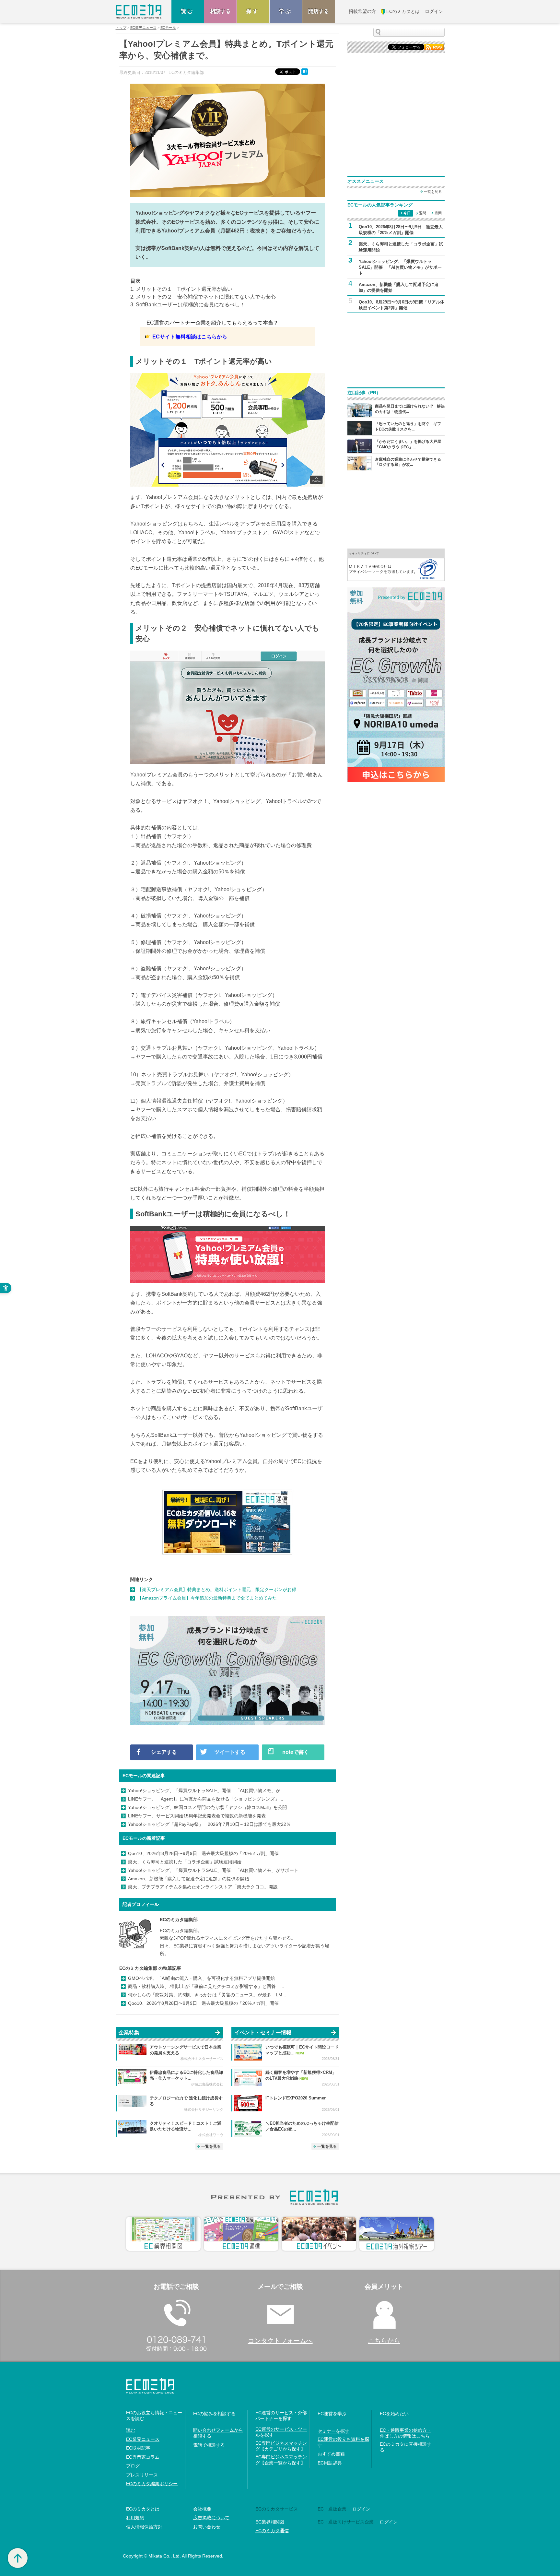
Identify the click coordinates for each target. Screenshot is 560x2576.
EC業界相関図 (270, 2522)
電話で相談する (209, 2445)
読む (188, 11)
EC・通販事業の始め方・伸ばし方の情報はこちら (406, 2433)
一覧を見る (211, 2146)
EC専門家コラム (143, 2457)
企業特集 (129, 2032)
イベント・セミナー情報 (263, 2032)
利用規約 (135, 2518)
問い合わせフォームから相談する (218, 2433)
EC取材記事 (138, 2448)
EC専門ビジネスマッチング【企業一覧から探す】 (281, 2460)
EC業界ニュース (143, 28)
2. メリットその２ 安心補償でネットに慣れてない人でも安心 (203, 297)
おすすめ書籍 (331, 2454)
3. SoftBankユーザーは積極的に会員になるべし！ (188, 305)
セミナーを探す (333, 2431)
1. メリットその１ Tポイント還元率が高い (181, 289)
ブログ (133, 2466)
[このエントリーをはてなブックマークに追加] (305, 71)
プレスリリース (142, 2475)
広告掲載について (211, 2518)
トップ (121, 28)
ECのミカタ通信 (272, 2531)
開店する (319, 11)
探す (253, 11)
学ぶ (286, 11)
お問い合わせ (207, 2527)
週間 (423, 213)
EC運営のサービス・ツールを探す (281, 2432)
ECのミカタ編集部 (179, 1920)
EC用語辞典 (330, 2463)
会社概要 (202, 2509)
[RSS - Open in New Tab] (434, 47)
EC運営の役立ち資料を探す (343, 2442)
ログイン (361, 2509)
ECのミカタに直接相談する (406, 2447)
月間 (438, 213)
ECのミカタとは (143, 2509)
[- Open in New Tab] (396, 564)
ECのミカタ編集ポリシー (152, 2484)
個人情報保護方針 (144, 2527)
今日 (407, 213)
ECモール (168, 28)
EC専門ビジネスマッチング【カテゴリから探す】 (281, 2446)
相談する (220, 11)
